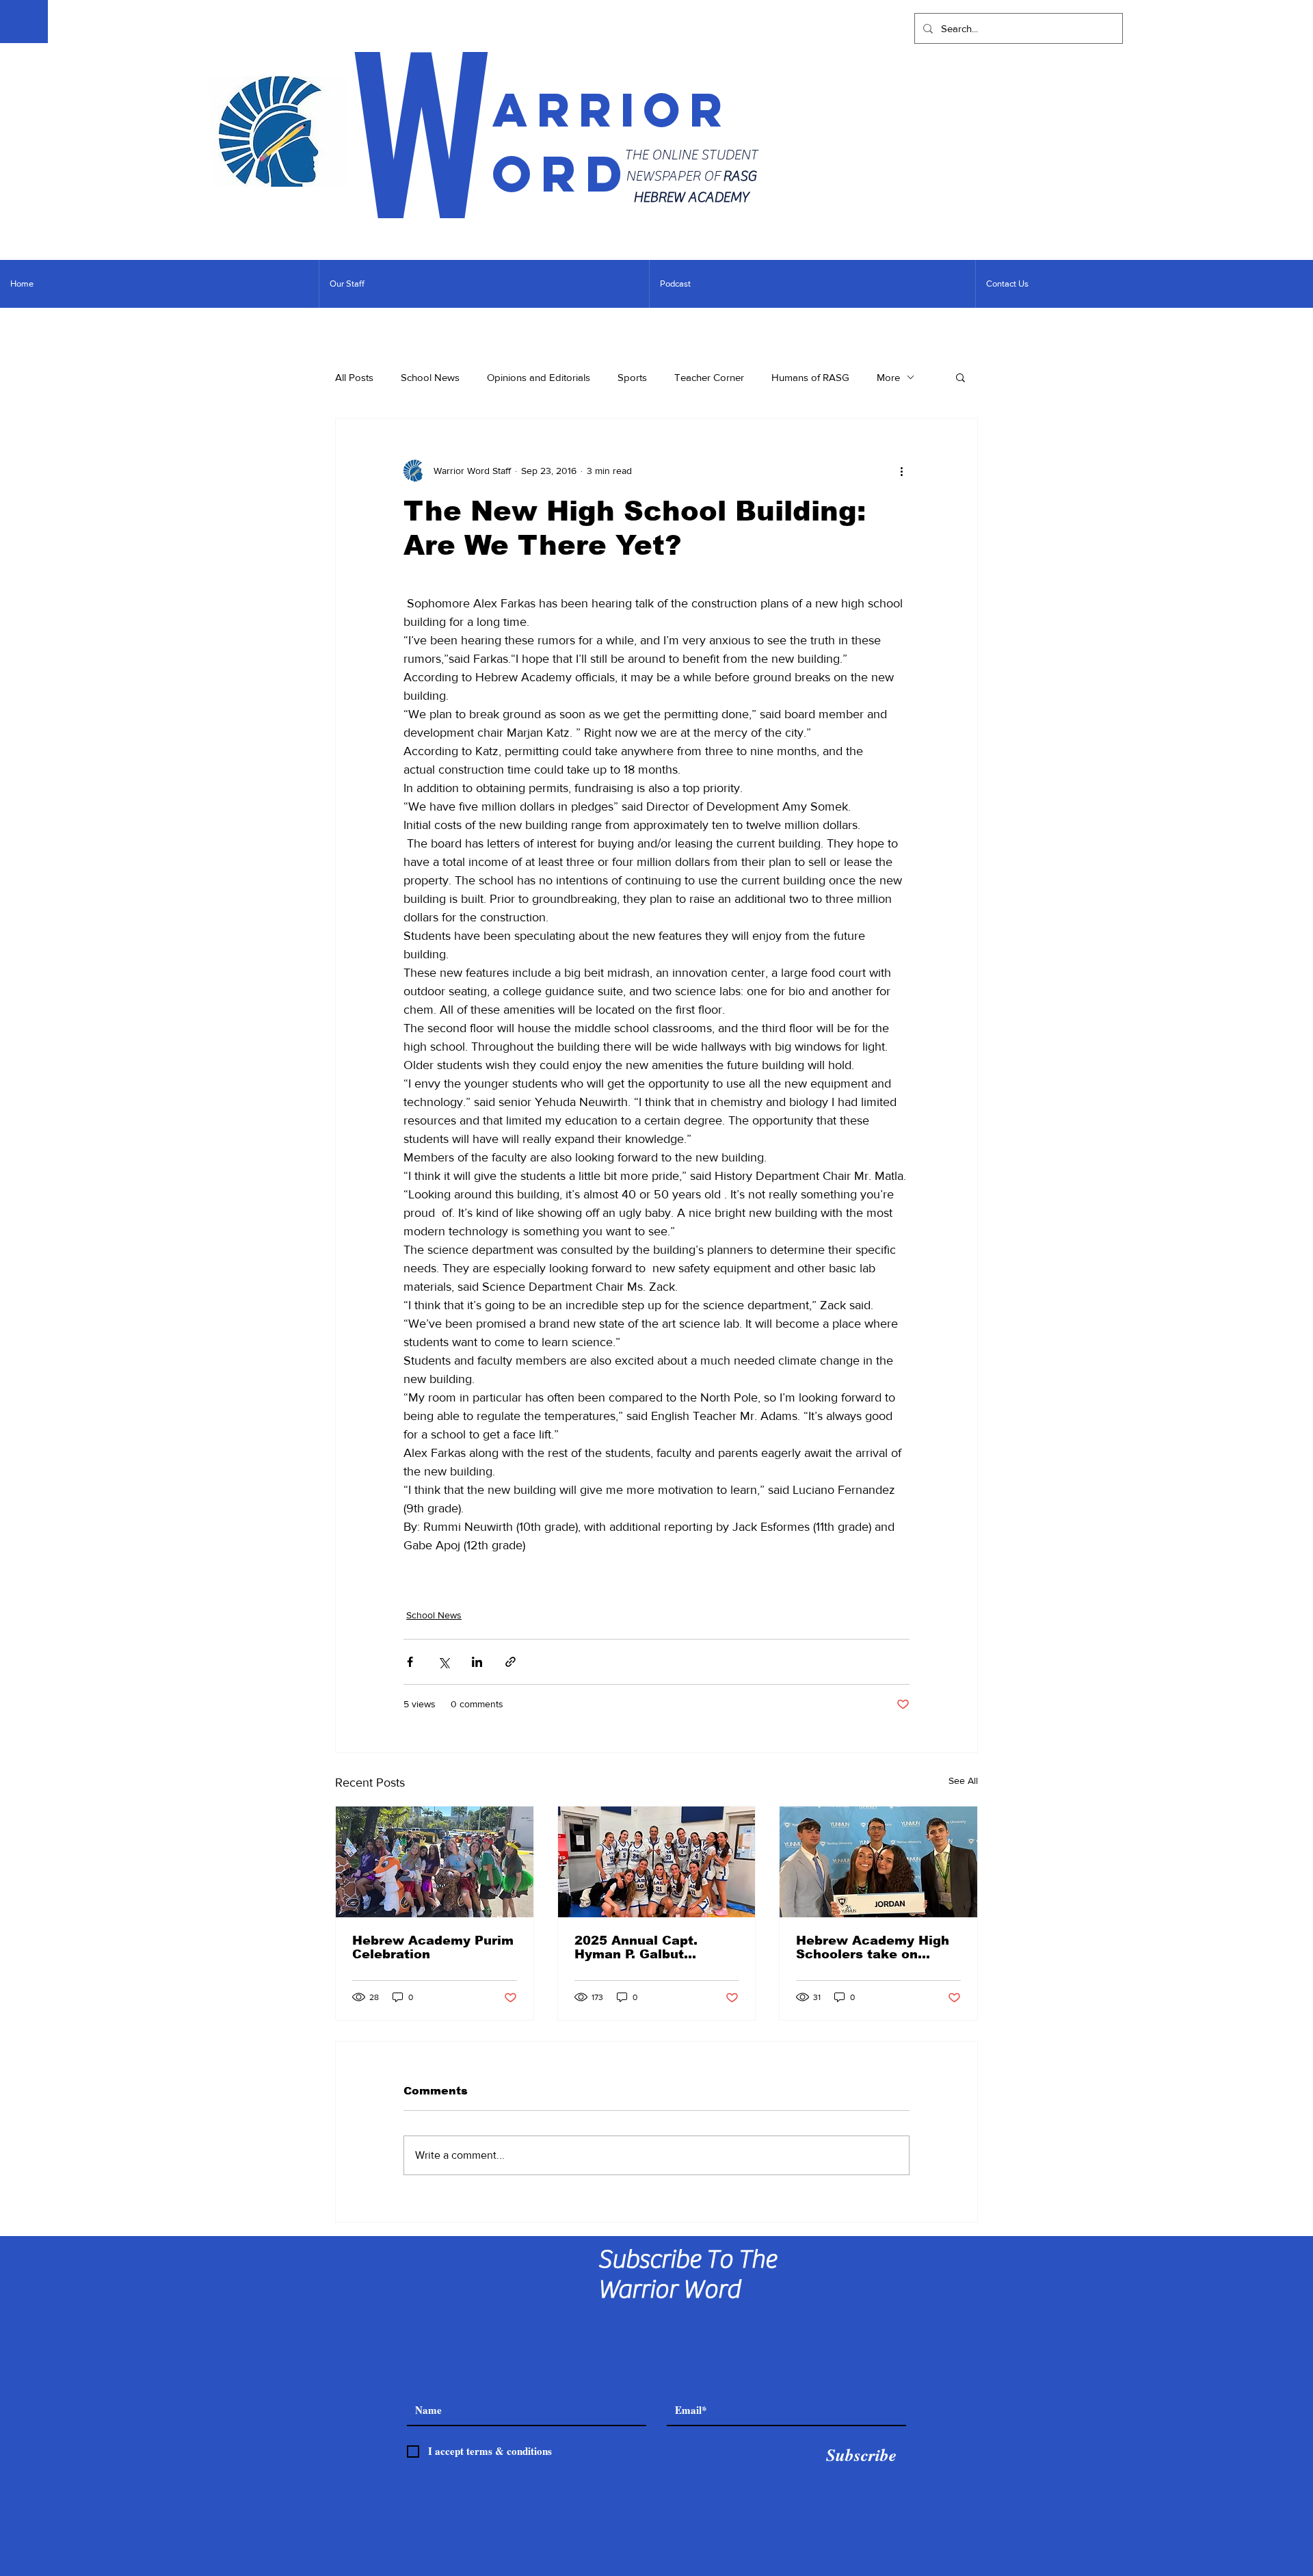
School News (430, 377)
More (888, 377)
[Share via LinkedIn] (477, 1662)
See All (963, 1780)
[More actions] (901, 471)
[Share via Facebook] (410, 1662)
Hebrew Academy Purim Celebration (433, 1947)
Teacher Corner (709, 377)
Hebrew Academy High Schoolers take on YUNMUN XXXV (873, 1947)
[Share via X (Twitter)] (443, 1662)
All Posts (354, 377)
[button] (960, 377)
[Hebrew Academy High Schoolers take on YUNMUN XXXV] (878, 1862)
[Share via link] (510, 1662)
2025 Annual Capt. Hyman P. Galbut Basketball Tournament (652, 1947)
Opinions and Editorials (539, 377)
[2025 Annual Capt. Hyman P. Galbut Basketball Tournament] (657, 1862)
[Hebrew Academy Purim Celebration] (435, 1862)
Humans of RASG (810, 377)
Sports (632, 377)
